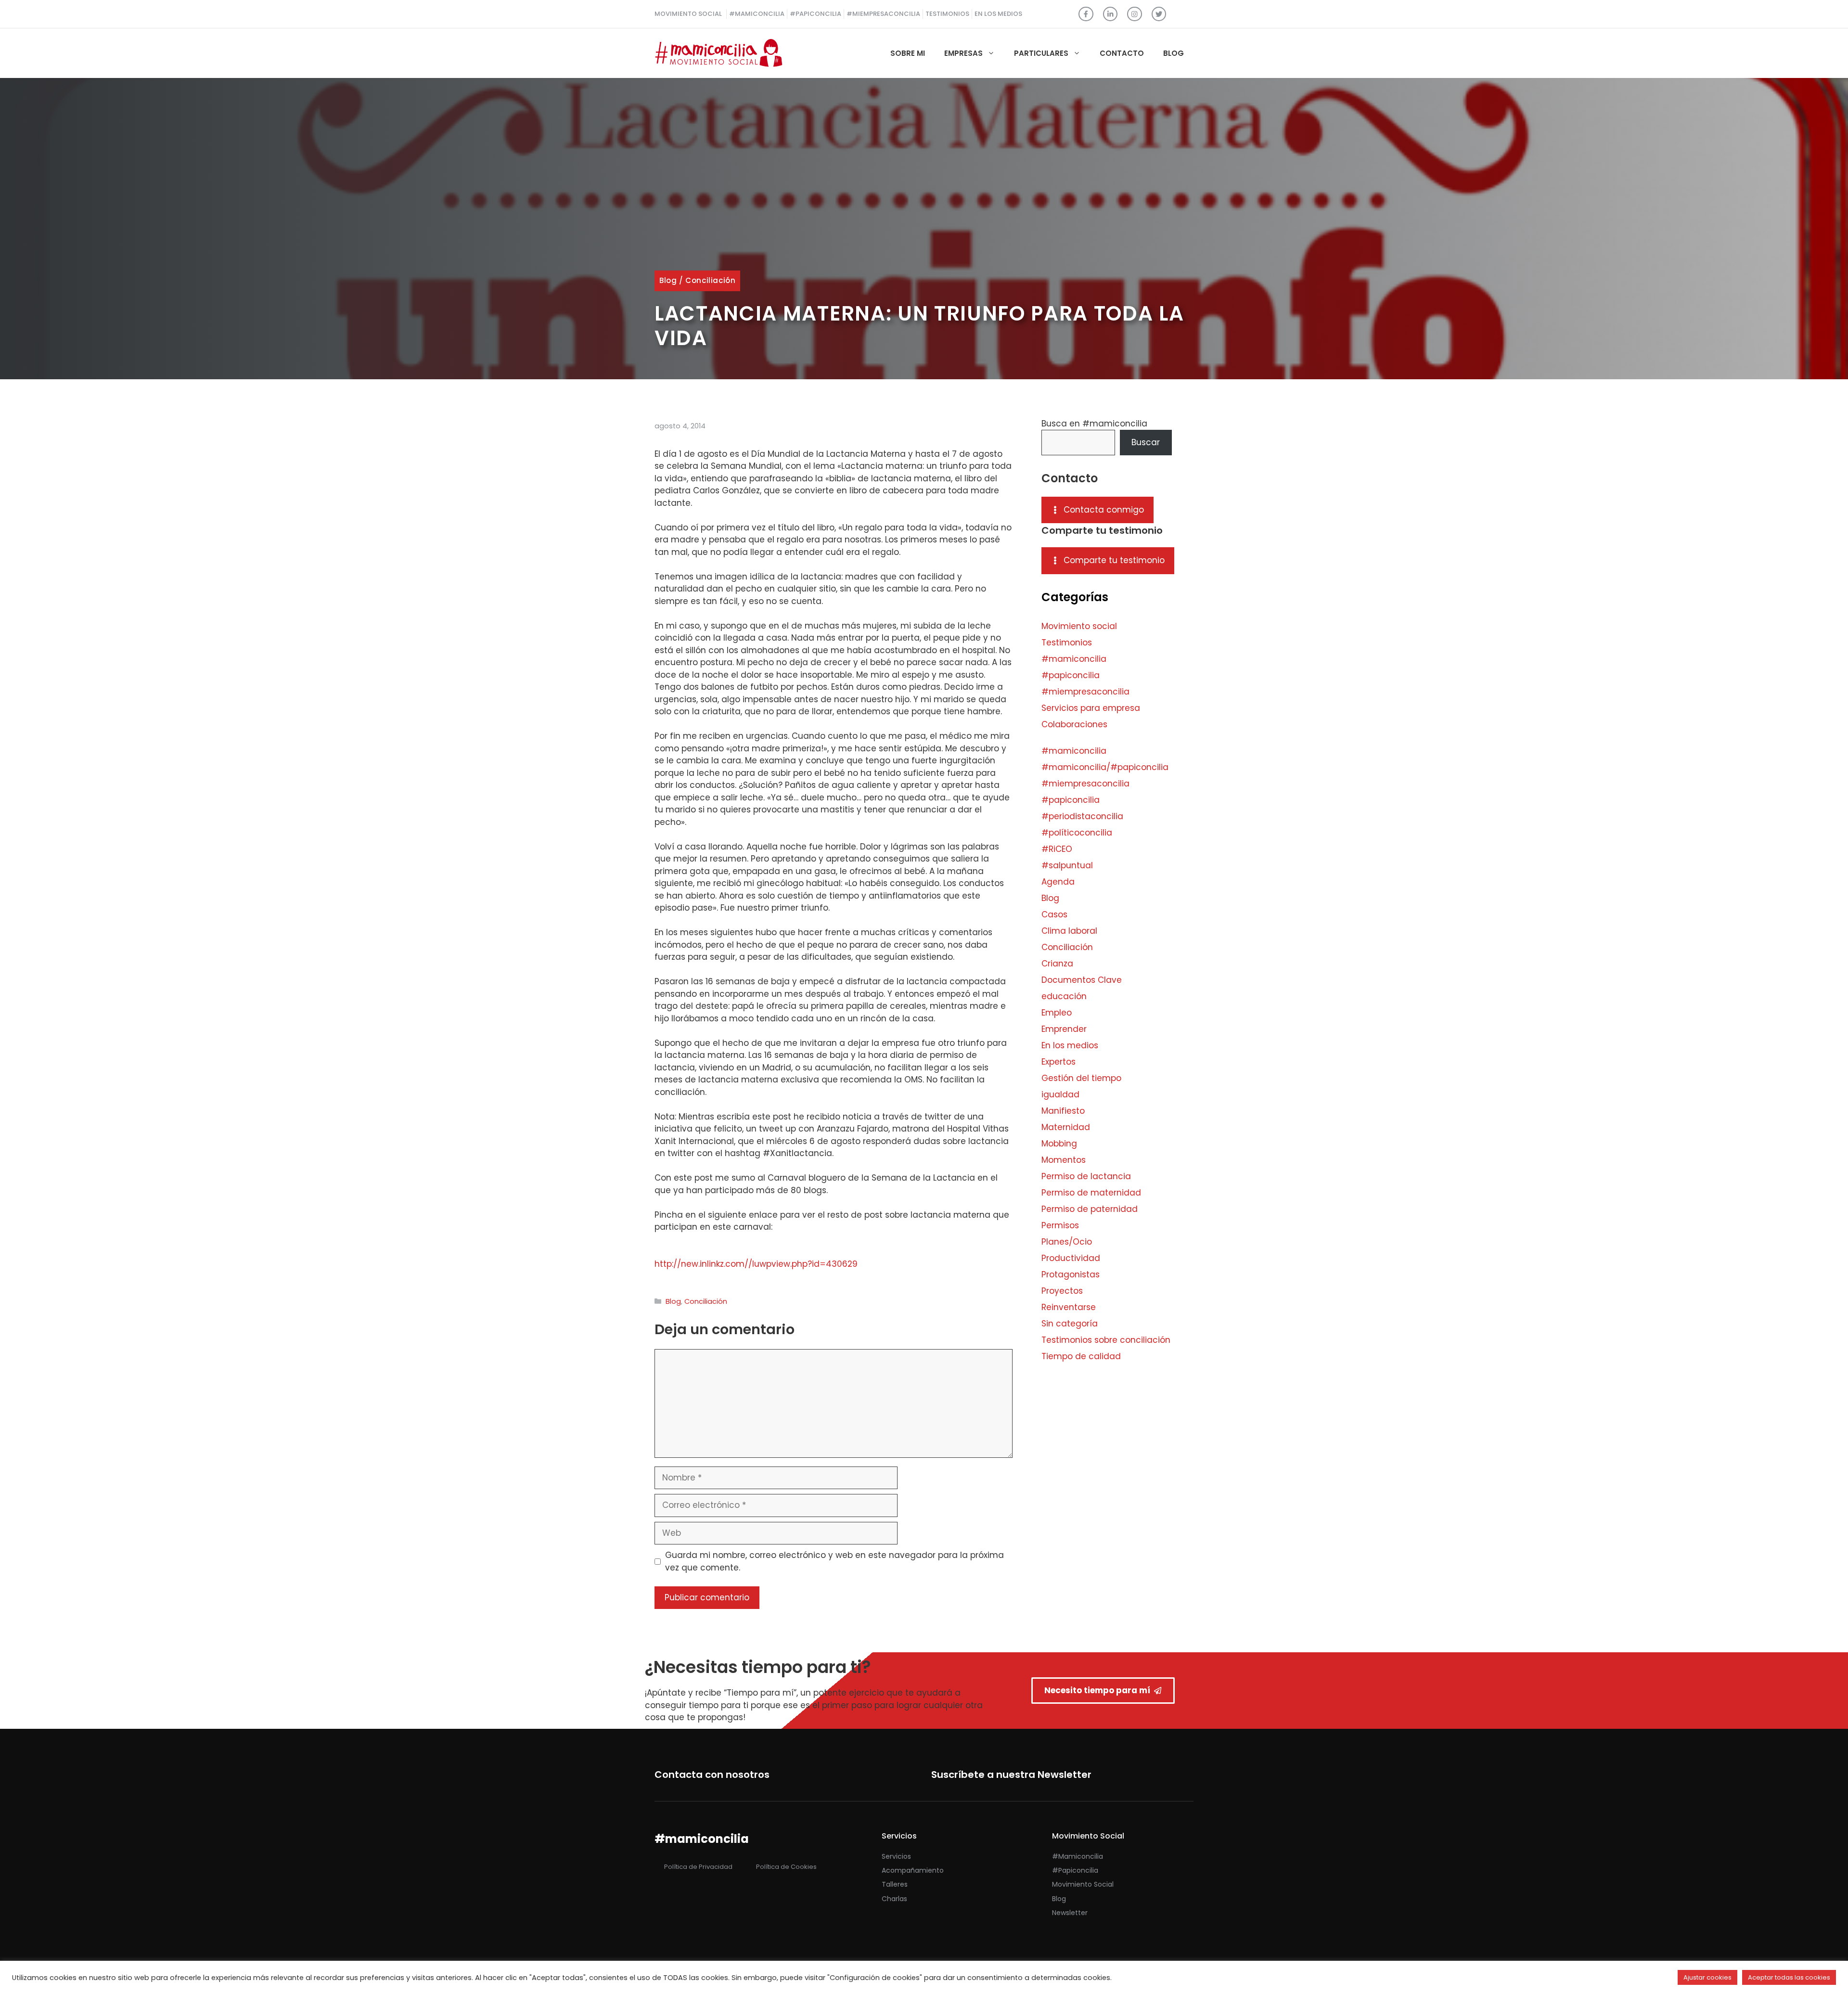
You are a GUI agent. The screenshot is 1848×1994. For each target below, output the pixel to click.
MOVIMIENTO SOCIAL (688, 14)
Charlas (894, 1899)
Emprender (1064, 1029)
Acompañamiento (913, 1870)
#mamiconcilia (1074, 659)
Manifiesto (1063, 1111)
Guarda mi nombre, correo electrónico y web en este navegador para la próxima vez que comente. (834, 1561)
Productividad (1071, 1258)
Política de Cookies (786, 1867)
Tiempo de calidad (1081, 1356)
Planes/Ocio (1067, 1242)
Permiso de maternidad (1091, 1193)
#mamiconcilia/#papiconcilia (1105, 767)
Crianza (1057, 964)
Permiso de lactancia (1086, 1176)
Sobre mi (908, 53)
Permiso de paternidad (1090, 1209)
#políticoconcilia (1077, 833)
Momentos (1064, 1160)
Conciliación (710, 280)
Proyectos (1062, 1291)
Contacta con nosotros (712, 1775)
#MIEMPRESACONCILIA (883, 14)
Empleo (1057, 1013)
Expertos (1059, 1062)
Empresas (963, 53)
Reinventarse (1069, 1307)
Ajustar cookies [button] (1707, 1977)
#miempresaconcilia (1085, 692)
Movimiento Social (1083, 1884)
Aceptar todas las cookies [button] (1789, 1977)
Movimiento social (1079, 626)
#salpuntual (1067, 865)
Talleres (895, 1884)
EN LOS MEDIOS (998, 14)
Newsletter (1070, 1913)
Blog (1174, 53)
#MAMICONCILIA (757, 14)
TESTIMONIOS (947, 14)
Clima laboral (1069, 931)
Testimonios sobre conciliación (1106, 1340)
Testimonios (1067, 643)
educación (1064, 996)
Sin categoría (1070, 1324)
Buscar (1146, 442)
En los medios (1070, 1045)
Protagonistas (1071, 1274)
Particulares (1041, 53)
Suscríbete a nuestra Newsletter (1011, 1775)
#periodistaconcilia (1082, 816)
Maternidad (1066, 1127)
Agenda (1058, 882)
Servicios (896, 1856)
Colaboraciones (1074, 724)
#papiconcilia (1071, 675)
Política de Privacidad (698, 1867)
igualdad (1060, 1094)
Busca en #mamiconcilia (1094, 424)
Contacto (1122, 53)
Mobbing (1059, 1144)
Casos (1054, 914)
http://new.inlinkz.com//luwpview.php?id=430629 (756, 1264)
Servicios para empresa (1091, 708)
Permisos (1060, 1225)
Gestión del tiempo (1081, 1078)
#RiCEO (1057, 849)
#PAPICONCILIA (815, 14)
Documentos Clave (1082, 980)
